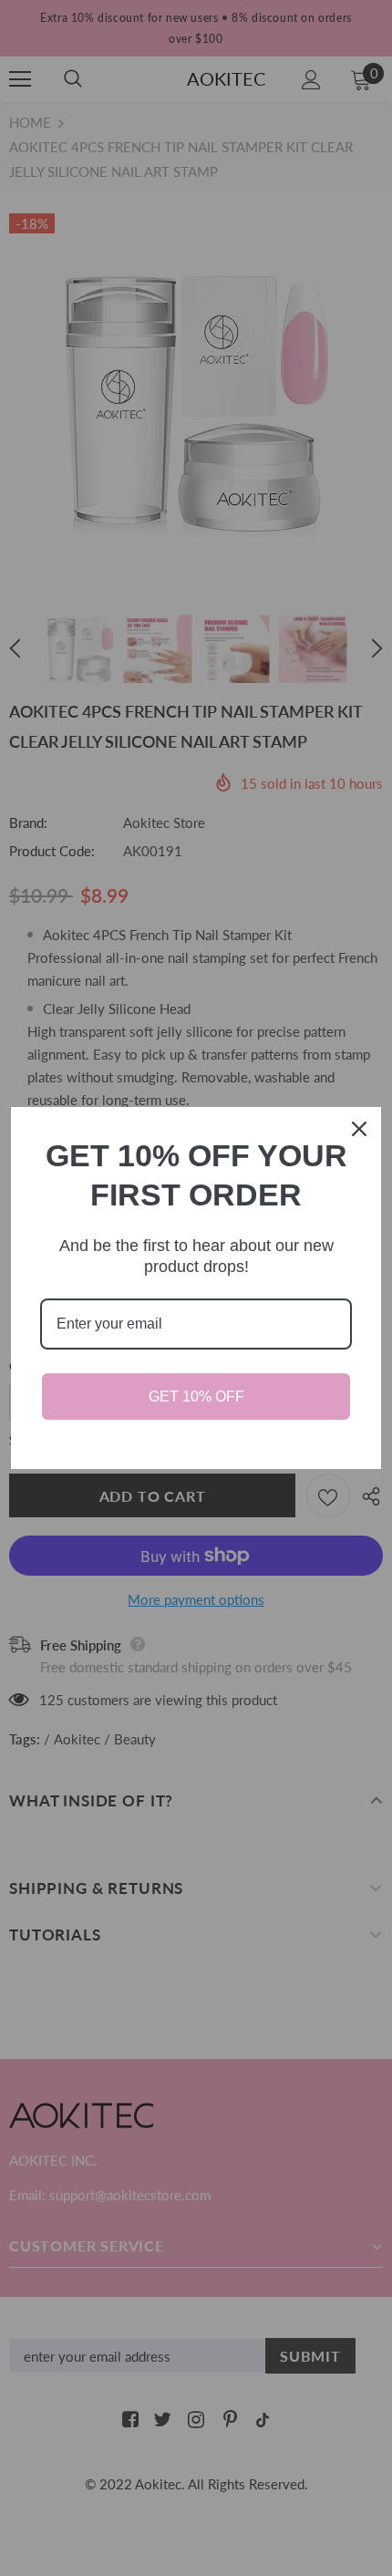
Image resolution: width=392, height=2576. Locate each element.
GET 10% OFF (196, 1397)
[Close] (359, 1129)
